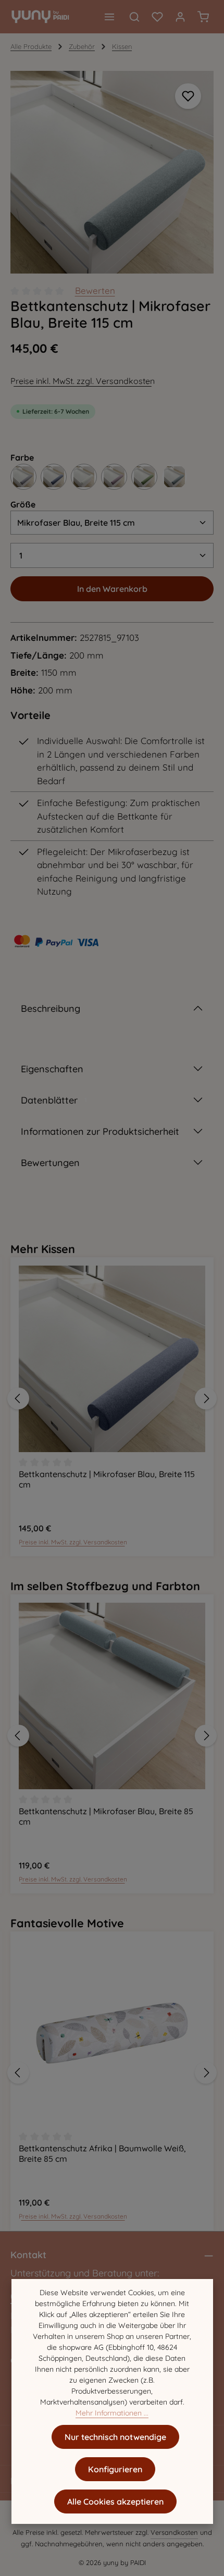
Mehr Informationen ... (112, 2413)
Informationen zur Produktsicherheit (100, 1131)
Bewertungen (50, 1163)
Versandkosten (174, 2532)
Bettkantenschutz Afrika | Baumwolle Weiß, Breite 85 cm (102, 2153)
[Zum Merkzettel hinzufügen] (188, 96)
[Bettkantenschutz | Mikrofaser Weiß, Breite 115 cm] (84, 477)
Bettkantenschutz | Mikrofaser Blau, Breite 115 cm (107, 1479)
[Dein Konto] (180, 17)
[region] (112, 172)
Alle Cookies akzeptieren (115, 2501)
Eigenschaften (52, 1069)
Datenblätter (54, 1100)
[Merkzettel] (157, 17)
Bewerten (95, 290)
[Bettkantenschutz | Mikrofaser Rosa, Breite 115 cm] (114, 477)
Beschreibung (51, 1008)
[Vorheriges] (18, 1398)
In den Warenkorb (112, 589)
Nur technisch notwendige (115, 2437)
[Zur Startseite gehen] (40, 17)
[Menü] (109, 17)
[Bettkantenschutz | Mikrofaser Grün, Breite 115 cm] (144, 477)
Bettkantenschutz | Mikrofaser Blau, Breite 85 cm (106, 1816)
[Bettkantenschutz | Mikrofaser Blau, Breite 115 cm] (112, 172)
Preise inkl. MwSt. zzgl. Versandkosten (83, 381)
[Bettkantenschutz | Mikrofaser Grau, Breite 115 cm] (23, 477)
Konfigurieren (115, 2469)
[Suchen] (134, 17)
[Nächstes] (206, 1398)
